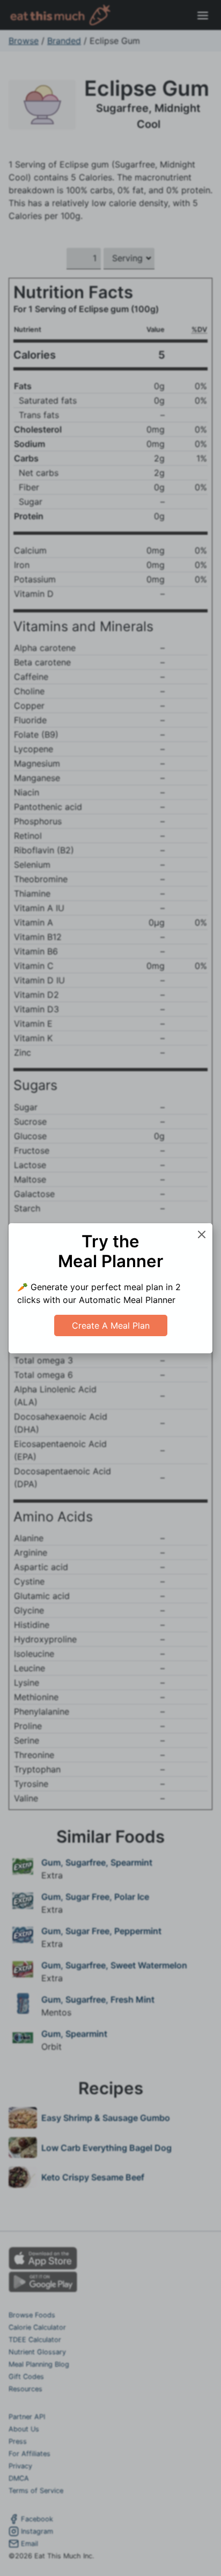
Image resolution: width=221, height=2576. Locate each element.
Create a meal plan (111, 1325)
